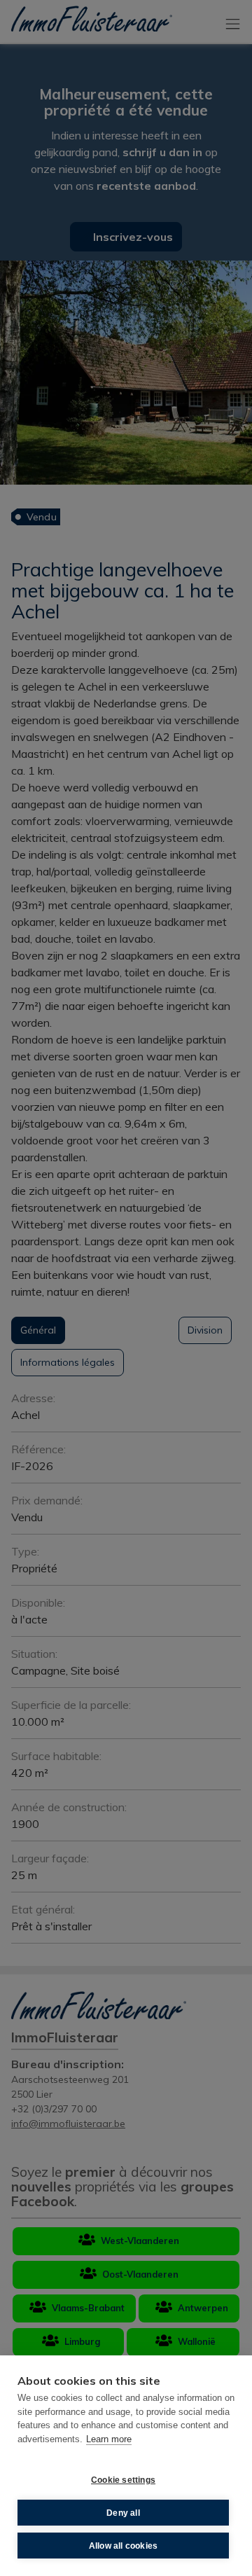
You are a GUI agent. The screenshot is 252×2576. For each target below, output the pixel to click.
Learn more (109, 2439)
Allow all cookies (123, 2546)
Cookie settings (123, 2480)
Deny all (123, 2513)
